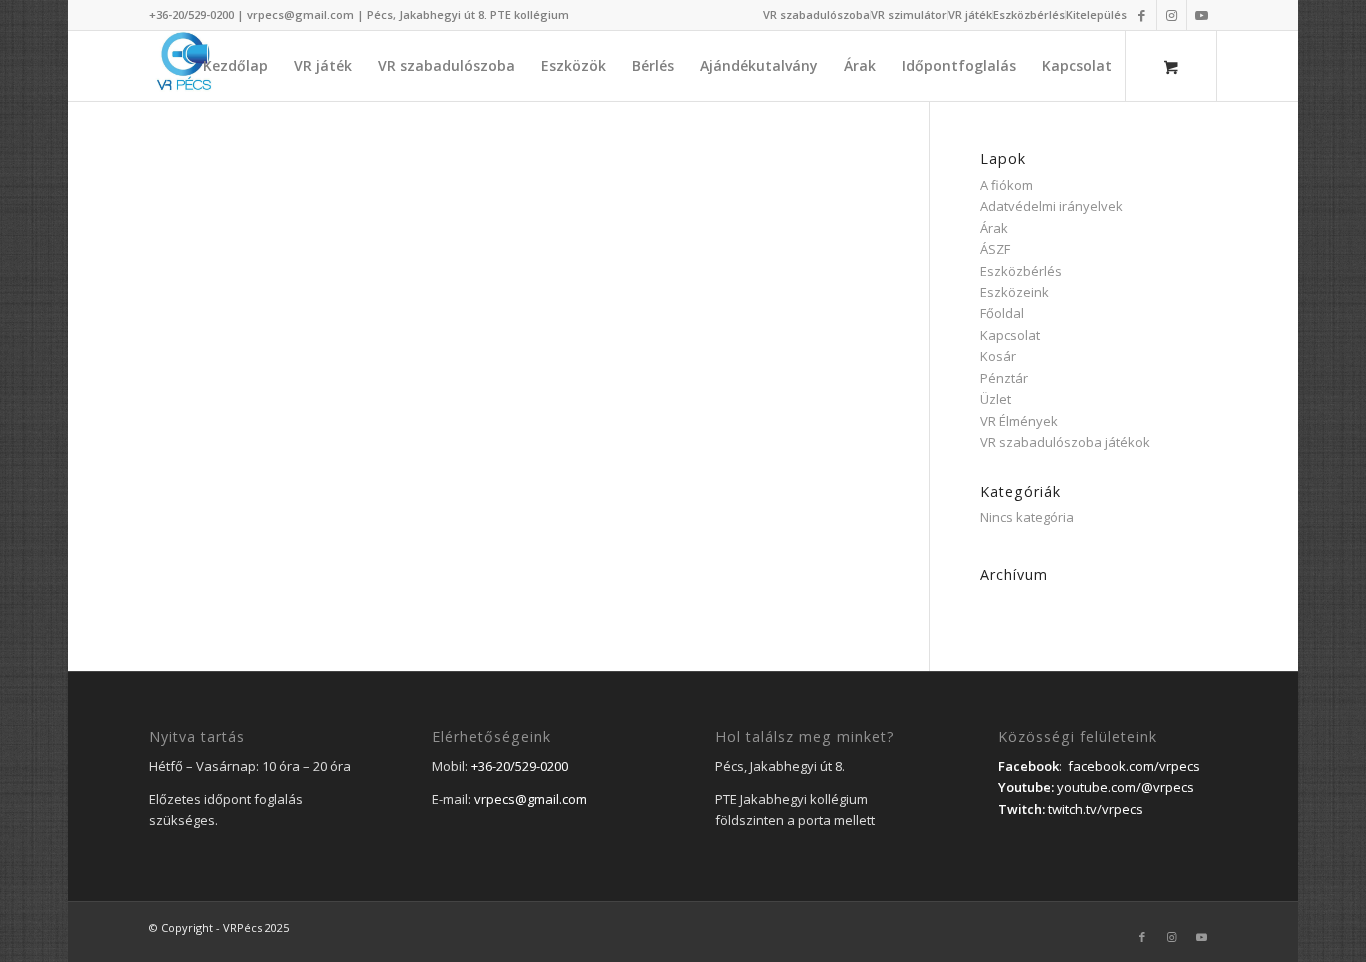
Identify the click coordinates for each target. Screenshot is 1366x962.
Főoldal (1002, 313)
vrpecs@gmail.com (300, 14)
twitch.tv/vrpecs (1095, 809)
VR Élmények (1019, 421)
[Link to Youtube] (1202, 15)
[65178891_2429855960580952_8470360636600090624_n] (184, 66)
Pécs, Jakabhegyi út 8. (428, 14)
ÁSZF (995, 249)
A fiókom (1006, 185)
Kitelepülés (1096, 14)
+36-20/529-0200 (191, 14)
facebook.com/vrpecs (1134, 766)
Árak (994, 228)
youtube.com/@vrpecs (1125, 787)
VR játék (970, 14)
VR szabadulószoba (816, 14)
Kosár (998, 356)
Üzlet (995, 399)
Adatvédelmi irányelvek (1051, 206)
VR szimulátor (909, 14)
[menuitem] (817, 15)
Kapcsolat (1010, 335)
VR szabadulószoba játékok (1065, 442)
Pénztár (1004, 378)
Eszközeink (1014, 292)
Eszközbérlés (1029, 14)
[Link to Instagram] (1171, 15)
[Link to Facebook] (1141, 15)
